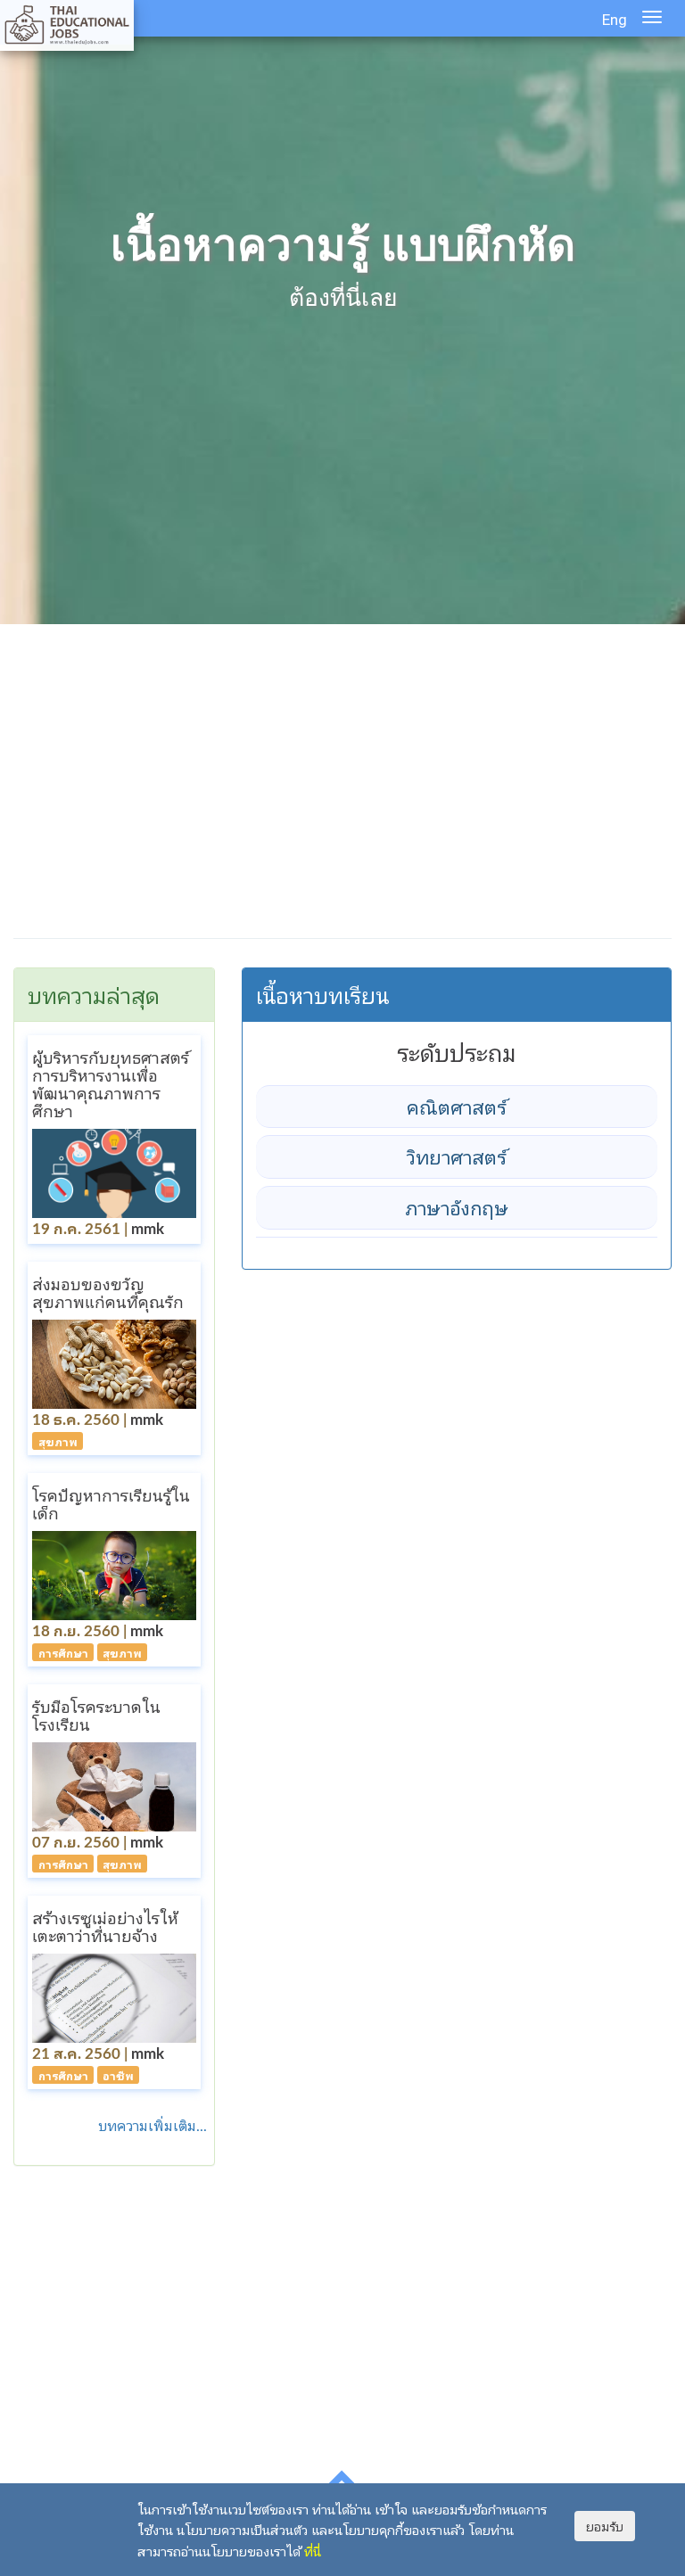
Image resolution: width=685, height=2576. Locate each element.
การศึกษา (63, 1652)
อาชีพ (118, 2075)
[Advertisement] (342, 785)
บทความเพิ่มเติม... (156, 2125)
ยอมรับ (605, 2526)
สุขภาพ (58, 1440)
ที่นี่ (313, 2551)
